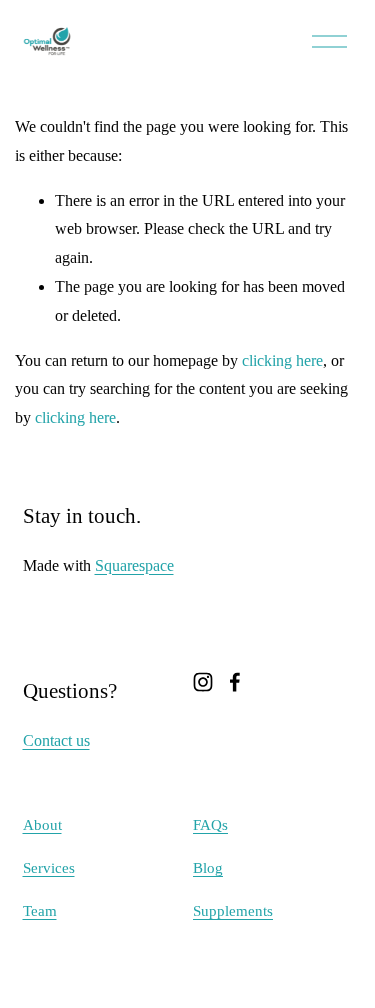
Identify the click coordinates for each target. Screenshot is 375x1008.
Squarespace (134, 565)
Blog (208, 868)
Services (49, 868)
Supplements (233, 911)
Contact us (56, 740)
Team (40, 911)
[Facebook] (235, 682)
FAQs (210, 825)
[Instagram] (203, 682)
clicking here (282, 360)
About (42, 825)
